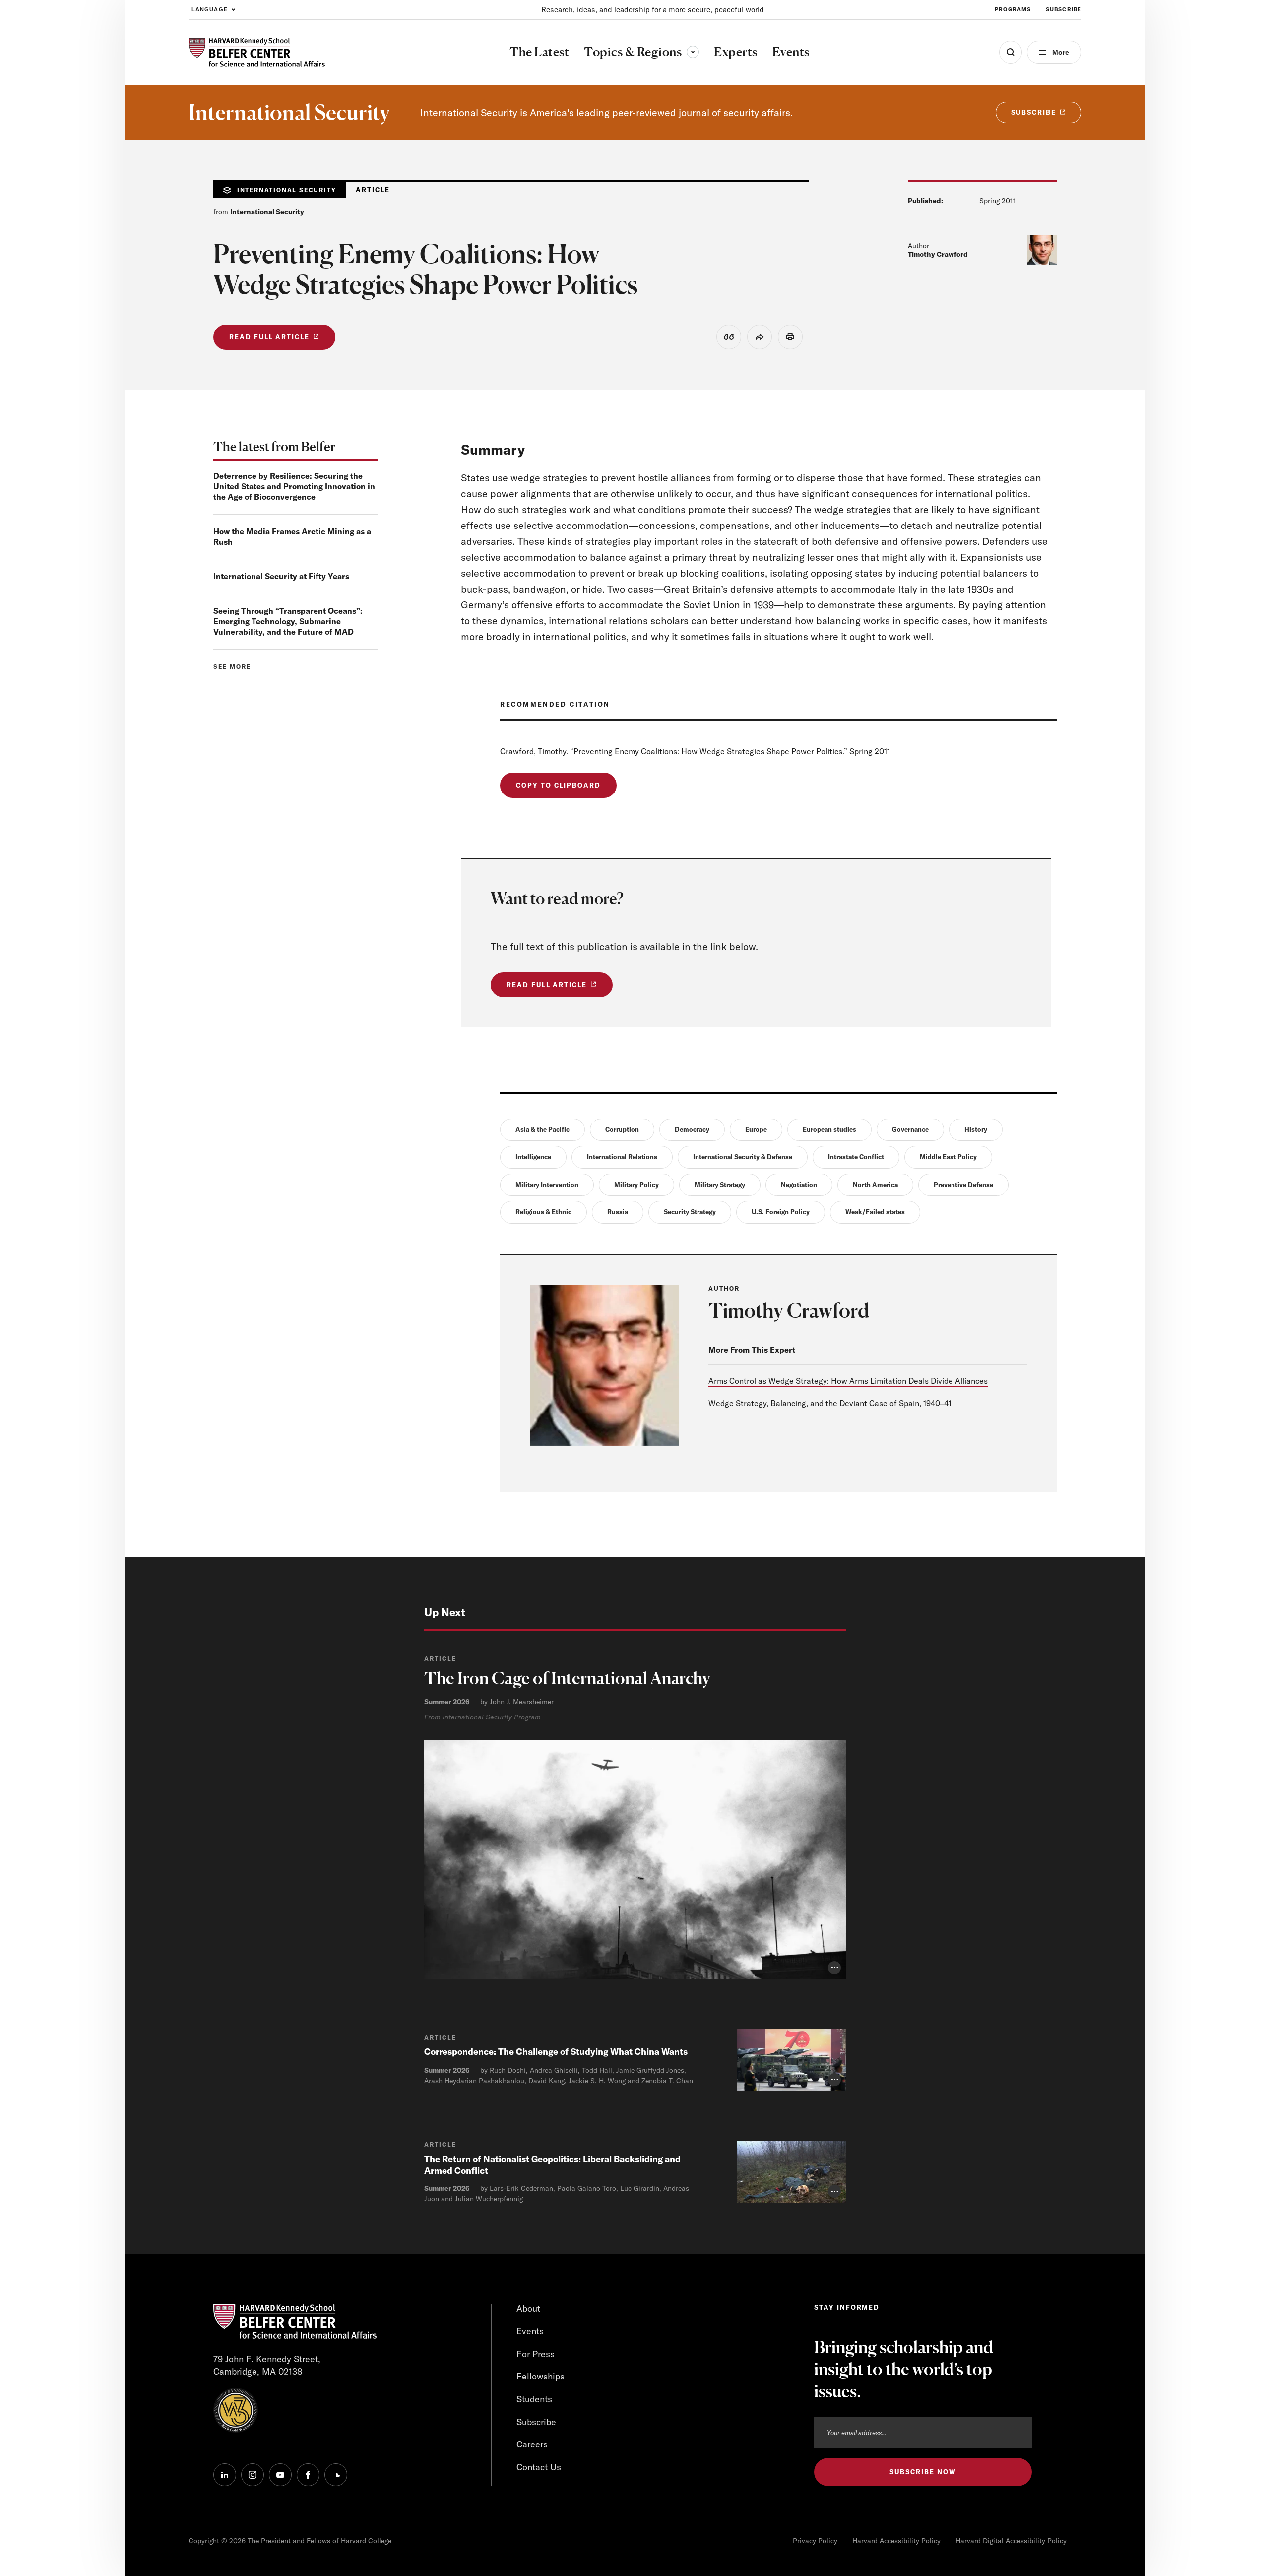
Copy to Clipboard (558, 785)
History (976, 1129)
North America (875, 1185)
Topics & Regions (641, 52)
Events (530, 2331)
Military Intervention (547, 1185)
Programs (1013, 9)
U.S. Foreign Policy (781, 1212)
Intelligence (533, 1157)
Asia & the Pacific (542, 1129)
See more (232, 667)
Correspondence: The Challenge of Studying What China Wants (556, 2052)
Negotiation (799, 1185)
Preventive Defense (963, 1185)
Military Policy (636, 1185)
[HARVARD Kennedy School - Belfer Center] (257, 52)
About (528, 2308)
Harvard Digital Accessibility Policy (1011, 2541)
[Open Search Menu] (1011, 52)
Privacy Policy (815, 2541)
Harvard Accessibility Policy (896, 2541)
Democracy (692, 1129)
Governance (910, 1129)
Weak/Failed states (875, 1212)
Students (534, 2399)
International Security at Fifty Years (281, 576)
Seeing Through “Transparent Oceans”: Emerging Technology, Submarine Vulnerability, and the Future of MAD (288, 621)
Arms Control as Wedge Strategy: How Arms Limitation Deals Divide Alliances (848, 1381)
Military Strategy (720, 1185)
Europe (756, 1129)
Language (210, 9)
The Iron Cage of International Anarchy (567, 1678)
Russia (618, 1212)
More (1061, 52)
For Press (536, 2354)
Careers (532, 2444)
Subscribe (1064, 9)
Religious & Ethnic (543, 1212)
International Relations (622, 1157)
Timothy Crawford (938, 254)
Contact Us (539, 2467)
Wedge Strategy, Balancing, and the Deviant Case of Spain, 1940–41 (830, 1403)
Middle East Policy (948, 1157)
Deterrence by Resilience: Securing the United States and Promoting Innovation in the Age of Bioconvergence (294, 486)
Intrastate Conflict (856, 1157)
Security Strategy (690, 1212)
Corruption (622, 1129)
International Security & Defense (743, 1157)
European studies (829, 1129)
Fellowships (540, 2376)
